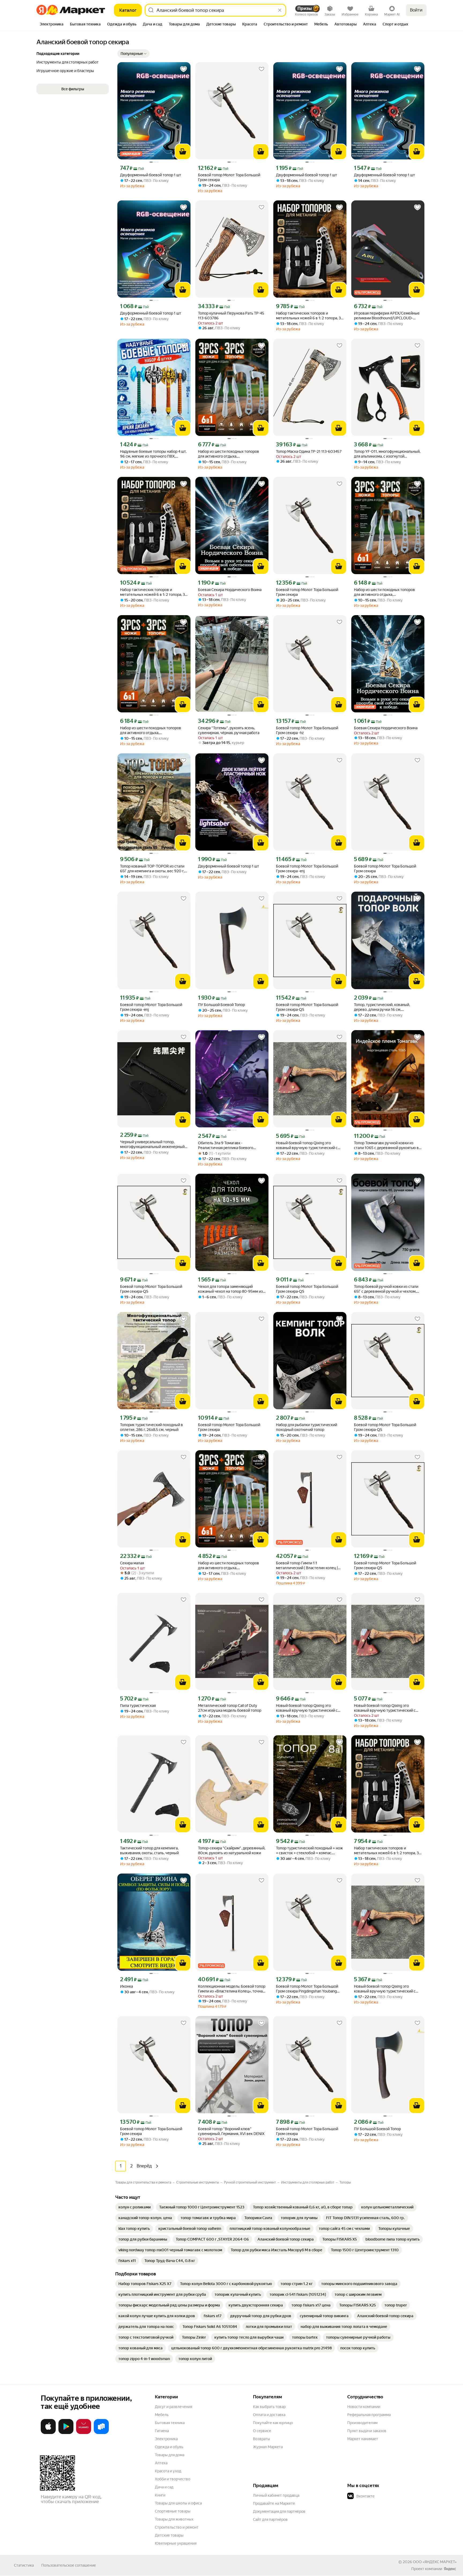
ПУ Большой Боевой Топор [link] (221, 1005)
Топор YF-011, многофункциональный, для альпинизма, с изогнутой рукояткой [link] (387, 454)
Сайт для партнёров (270, 2519)
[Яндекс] (450, 2569)
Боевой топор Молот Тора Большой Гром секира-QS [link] (307, 1007)
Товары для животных (174, 2519)
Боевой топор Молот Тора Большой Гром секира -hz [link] (307, 730)
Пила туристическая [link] (138, 1706)
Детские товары (169, 2535)
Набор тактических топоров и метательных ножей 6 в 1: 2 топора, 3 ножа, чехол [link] (308, 316)
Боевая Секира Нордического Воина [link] (230, 590)
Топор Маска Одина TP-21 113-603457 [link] (309, 451)
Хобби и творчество (173, 2479)
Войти (416, 10)
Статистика (24, 2565)
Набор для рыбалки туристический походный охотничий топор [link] (307, 1427)
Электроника (166, 2439)
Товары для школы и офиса (178, 2503)
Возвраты (262, 2439)
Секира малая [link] (132, 1563)
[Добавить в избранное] (184, 69)
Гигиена (162, 2431)
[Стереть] (280, 10)
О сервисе (262, 2431)
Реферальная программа (369, 2415)
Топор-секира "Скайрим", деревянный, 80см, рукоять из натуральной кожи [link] (232, 1850)
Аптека (161, 2463)
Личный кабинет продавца (276, 2495)
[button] (133, 54)
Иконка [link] (126, 1986)
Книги (160, 2495)
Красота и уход (168, 2471)
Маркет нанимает (363, 2439)
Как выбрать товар (269, 2407)
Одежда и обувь (169, 2447)
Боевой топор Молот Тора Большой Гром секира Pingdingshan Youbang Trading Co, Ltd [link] (307, 1989)
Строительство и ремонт (177, 2527)
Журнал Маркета (268, 2447)
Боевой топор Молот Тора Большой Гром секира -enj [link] (307, 869)
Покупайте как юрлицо (273, 2423)
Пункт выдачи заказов (367, 2431)
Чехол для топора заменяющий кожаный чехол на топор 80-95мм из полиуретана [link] (230, 1289)
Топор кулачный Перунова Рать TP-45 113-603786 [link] (231, 316)
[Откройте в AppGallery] (84, 2433)
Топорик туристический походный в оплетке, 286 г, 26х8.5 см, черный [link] (152, 1427)
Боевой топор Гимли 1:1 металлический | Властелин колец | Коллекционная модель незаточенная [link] (309, 1566)
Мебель (162, 2415)
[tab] (52, 25)
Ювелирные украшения (176, 2543)
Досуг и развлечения (173, 2407)
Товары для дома (170, 2455)
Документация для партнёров (279, 2511)
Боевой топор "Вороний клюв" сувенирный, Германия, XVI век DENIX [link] (231, 2131)
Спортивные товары (173, 2511)
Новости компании (364, 2407)
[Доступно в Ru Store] (101, 2433)
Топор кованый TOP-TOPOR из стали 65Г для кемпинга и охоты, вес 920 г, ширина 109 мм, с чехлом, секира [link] (152, 869)
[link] (135, 2207)
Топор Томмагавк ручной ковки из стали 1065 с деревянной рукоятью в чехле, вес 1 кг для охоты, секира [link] (386, 1145)
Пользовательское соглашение (69, 2565)
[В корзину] (183, 152)
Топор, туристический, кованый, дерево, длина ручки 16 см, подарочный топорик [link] (382, 1007)
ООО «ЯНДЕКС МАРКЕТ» (435, 2562)
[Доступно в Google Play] (66, 2433)
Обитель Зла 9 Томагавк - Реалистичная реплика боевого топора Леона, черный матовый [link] (226, 1145)
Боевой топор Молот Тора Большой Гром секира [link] (229, 177)
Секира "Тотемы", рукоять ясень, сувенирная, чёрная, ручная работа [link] (229, 730)
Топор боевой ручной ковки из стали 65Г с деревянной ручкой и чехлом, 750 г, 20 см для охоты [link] (386, 1289)
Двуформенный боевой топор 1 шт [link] (151, 175)
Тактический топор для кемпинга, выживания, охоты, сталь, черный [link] (149, 1850)
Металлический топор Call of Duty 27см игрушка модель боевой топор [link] (230, 1708)
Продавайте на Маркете (274, 2503)
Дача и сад (164, 2487)
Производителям (362, 2423)
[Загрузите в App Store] (48, 2433)
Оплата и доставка (269, 2415)
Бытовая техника (170, 2423)
